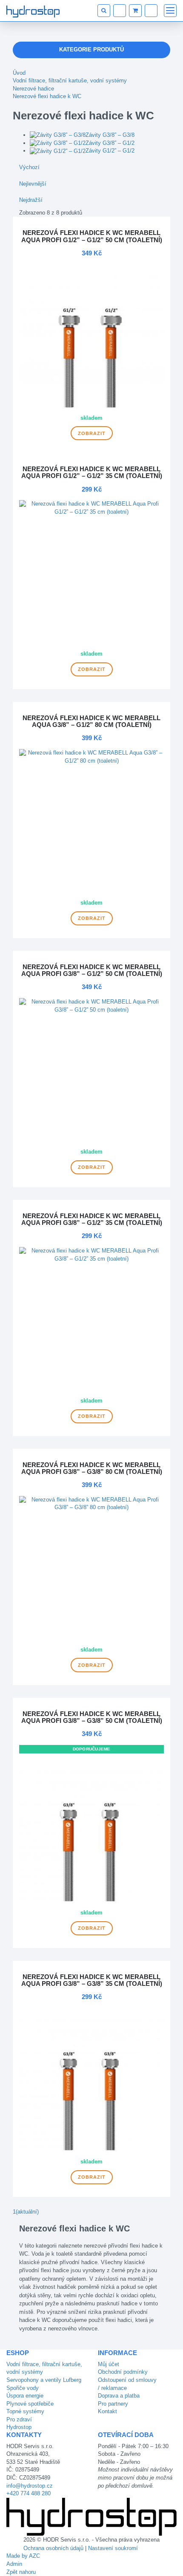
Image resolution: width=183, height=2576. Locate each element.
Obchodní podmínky (123, 2372)
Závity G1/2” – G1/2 (110, 151)
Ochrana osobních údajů (53, 2548)
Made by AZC (23, 2556)
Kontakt (107, 2411)
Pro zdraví (19, 2419)
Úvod (19, 73)
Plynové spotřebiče (30, 2404)
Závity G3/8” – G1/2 (110, 143)
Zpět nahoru (21, 2572)
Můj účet (109, 2364)
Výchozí (29, 167)
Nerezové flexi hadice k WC (47, 96)
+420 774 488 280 (29, 2493)
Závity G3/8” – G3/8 (110, 135)
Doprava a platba (119, 2396)
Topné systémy (25, 2411)
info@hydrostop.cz (30, 2486)
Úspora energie (25, 2396)
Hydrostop (19, 2427)
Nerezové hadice (33, 89)
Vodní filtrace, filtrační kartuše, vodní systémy (70, 81)
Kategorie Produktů (91, 49)
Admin (14, 2564)
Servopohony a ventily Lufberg (44, 2380)
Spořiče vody (23, 2388)
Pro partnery (113, 2404)
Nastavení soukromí (113, 2548)
